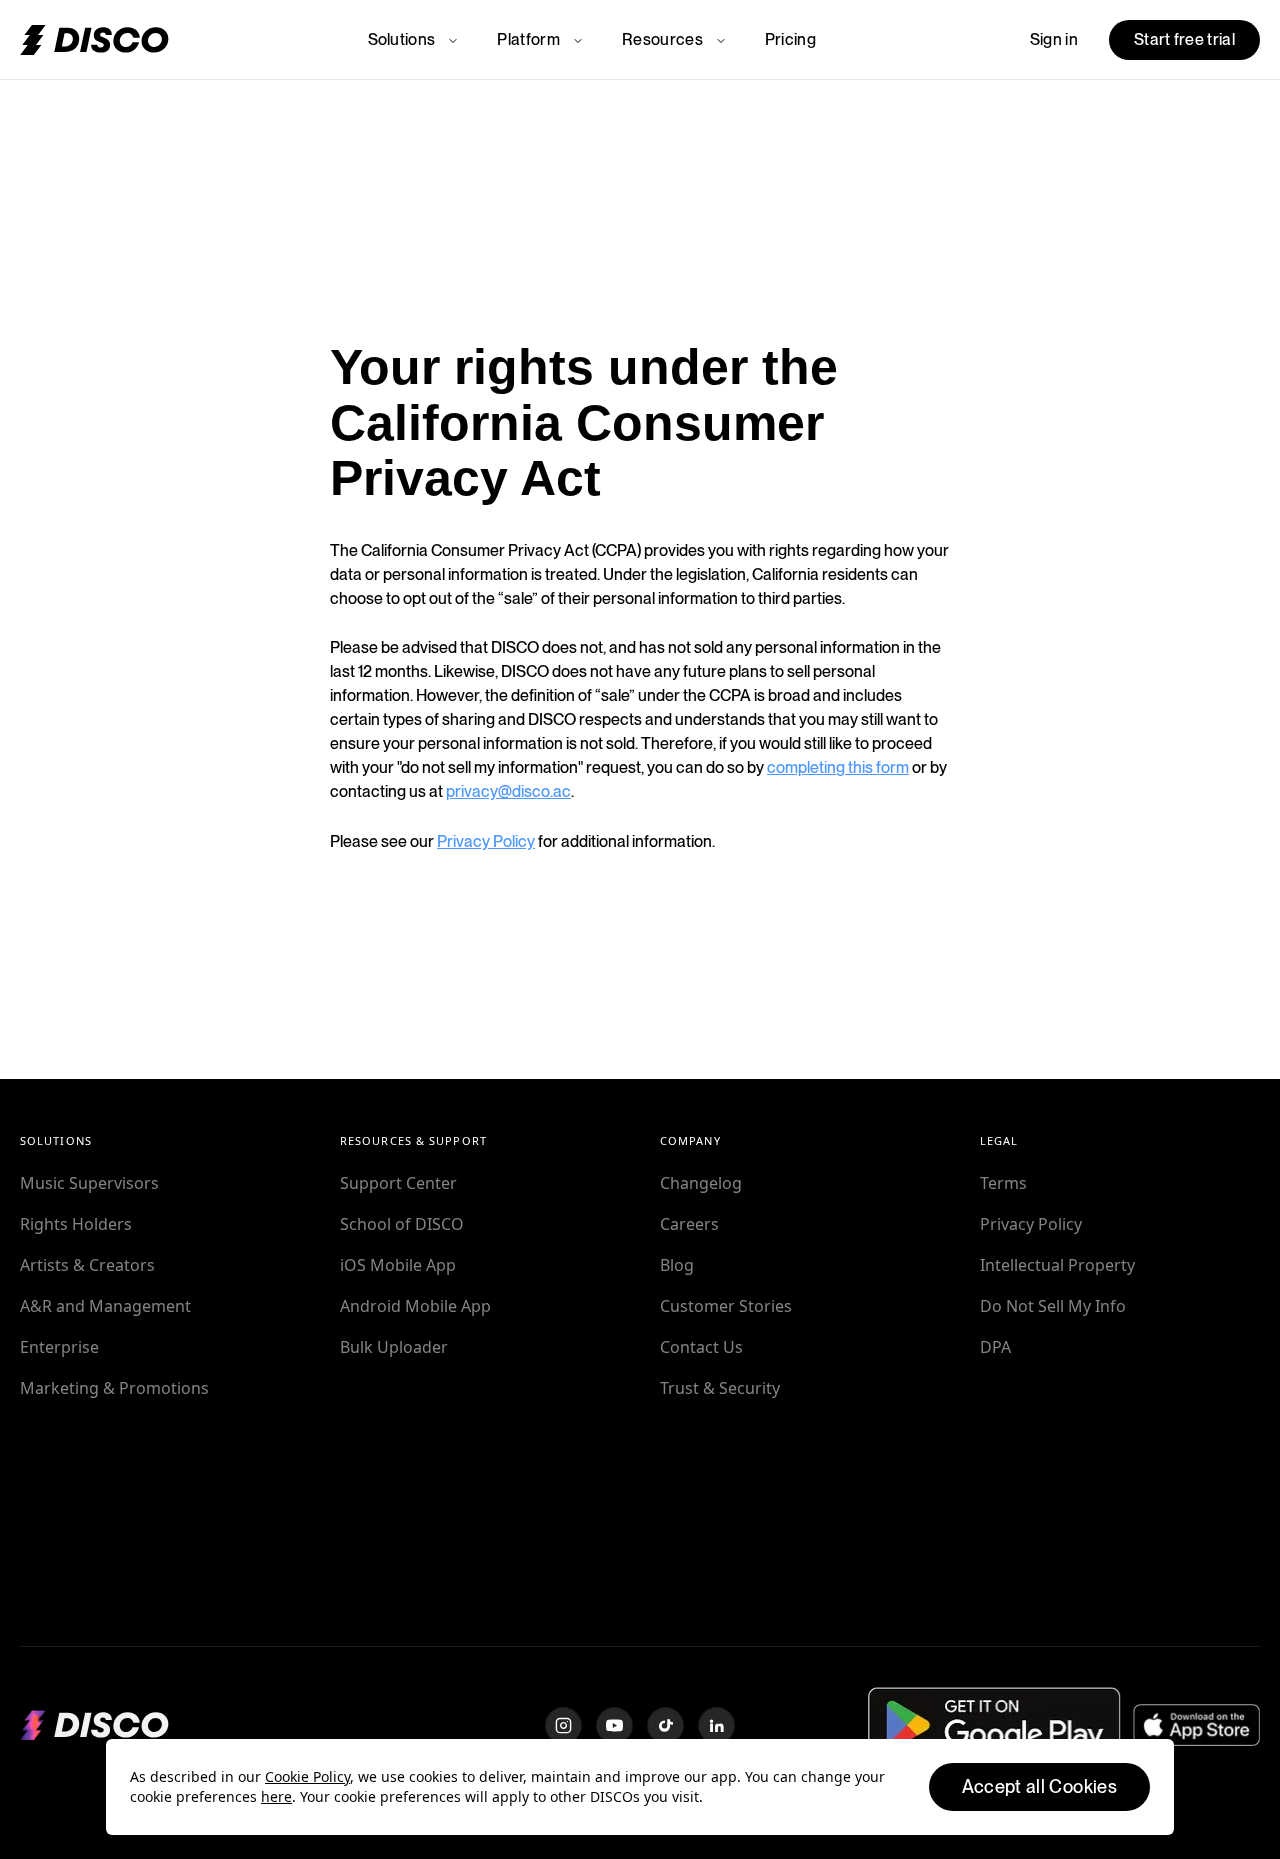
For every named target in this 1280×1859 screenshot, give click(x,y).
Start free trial (1184, 39)
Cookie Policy (307, 1776)
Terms (1003, 1183)
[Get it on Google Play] (994, 1724)
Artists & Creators (87, 1265)
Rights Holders (76, 1224)
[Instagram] (563, 1725)
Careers (689, 1224)
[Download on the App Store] (1196, 1725)
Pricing (790, 39)
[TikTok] (665, 1725)
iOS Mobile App (398, 1265)
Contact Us (701, 1347)
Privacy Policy (486, 841)
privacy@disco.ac (508, 791)
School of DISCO (402, 1224)
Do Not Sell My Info (1053, 1306)
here (276, 1796)
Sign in (1054, 39)
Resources (662, 39)
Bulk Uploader (394, 1347)
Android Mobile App (415, 1306)
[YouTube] (614, 1725)
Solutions (402, 39)
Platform (528, 39)
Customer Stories (726, 1306)
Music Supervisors (89, 1183)
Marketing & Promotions (114, 1388)
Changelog (701, 1183)
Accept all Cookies (1039, 1786)
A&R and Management (105, 1306)
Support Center (398, 1183)
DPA (995, 1347)
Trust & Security (720, 1388)
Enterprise (59, 1347)
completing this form (838, 767)
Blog (677, 1265)
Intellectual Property (1057, 1265)
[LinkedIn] (716, 1725)
